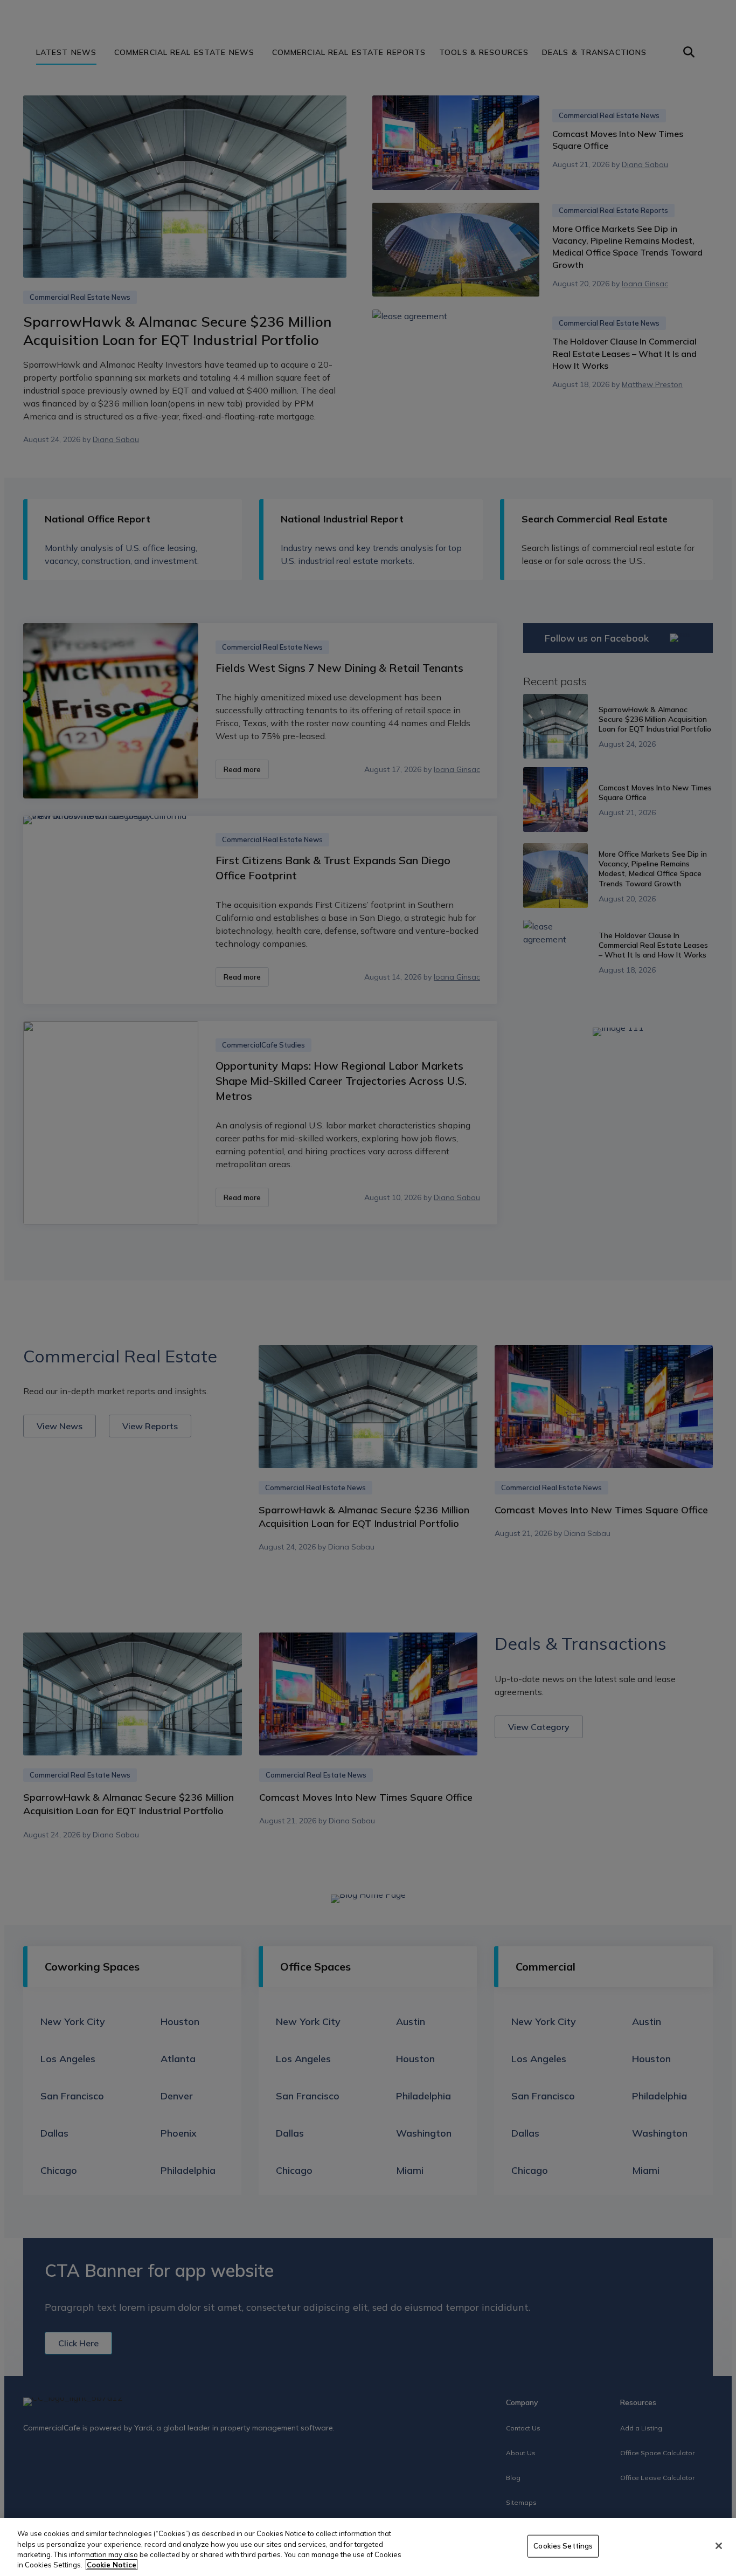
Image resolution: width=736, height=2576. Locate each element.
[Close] (719, 2546)
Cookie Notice (112, 2565)
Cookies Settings (563, 2546)
